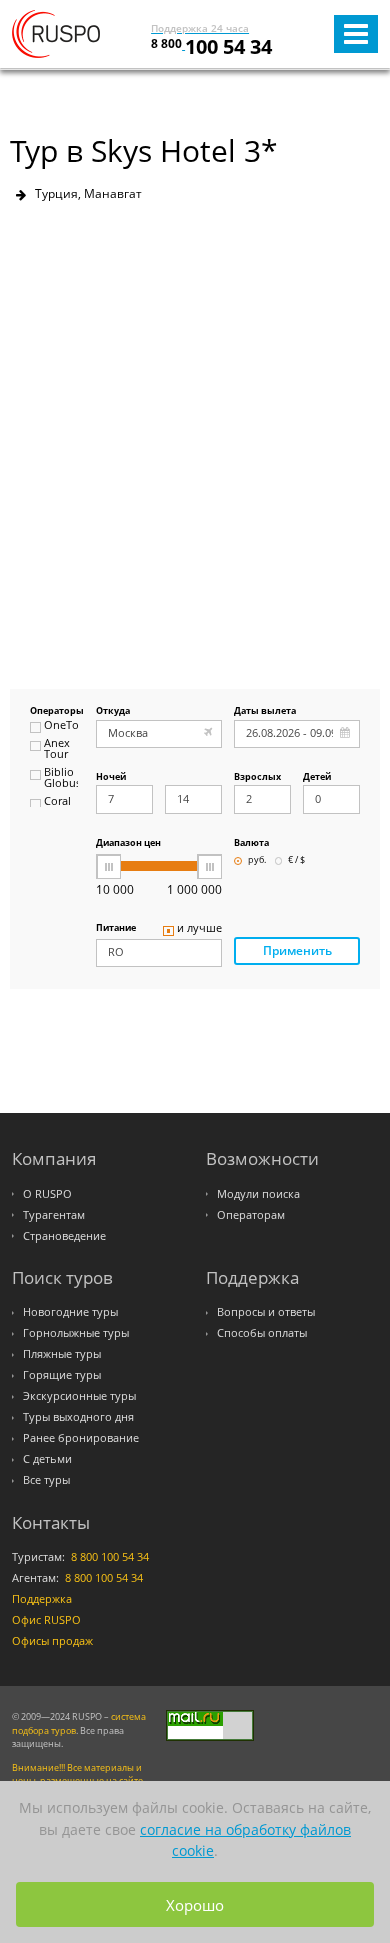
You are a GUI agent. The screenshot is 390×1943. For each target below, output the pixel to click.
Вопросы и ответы (266, 1312)
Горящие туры (62, 1375)
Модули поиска (258, 1194)
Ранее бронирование (81, 1438)
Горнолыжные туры (76, 1333)
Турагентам (54, 1215)
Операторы (54, 711)
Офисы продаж (52, 1641)
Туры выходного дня (78, 1417)
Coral (57, 802)
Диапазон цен (128, 843)
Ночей (111, 777)
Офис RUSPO (46, 1620)
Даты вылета (265, 711)
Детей (317, 777)
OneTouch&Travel (61, 726)
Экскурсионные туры (79, 1396)
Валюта (251, 843)
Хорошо (195, 1905)
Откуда (113, 711)
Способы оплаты (262, 1333)
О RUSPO (47, 1194)
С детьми (47, 1459)
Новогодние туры (70, 1312)
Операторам (251, 1215)
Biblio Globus (61, 778)
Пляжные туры (62, 1354)
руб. (257, 860)
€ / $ (296, 860)
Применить (297, 950)
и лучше (199, 929)
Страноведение (64, 1236)
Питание (116, 928)
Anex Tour (57, 749)
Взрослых (257, 777)
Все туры (46, 1480)
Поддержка (42, 1599)
